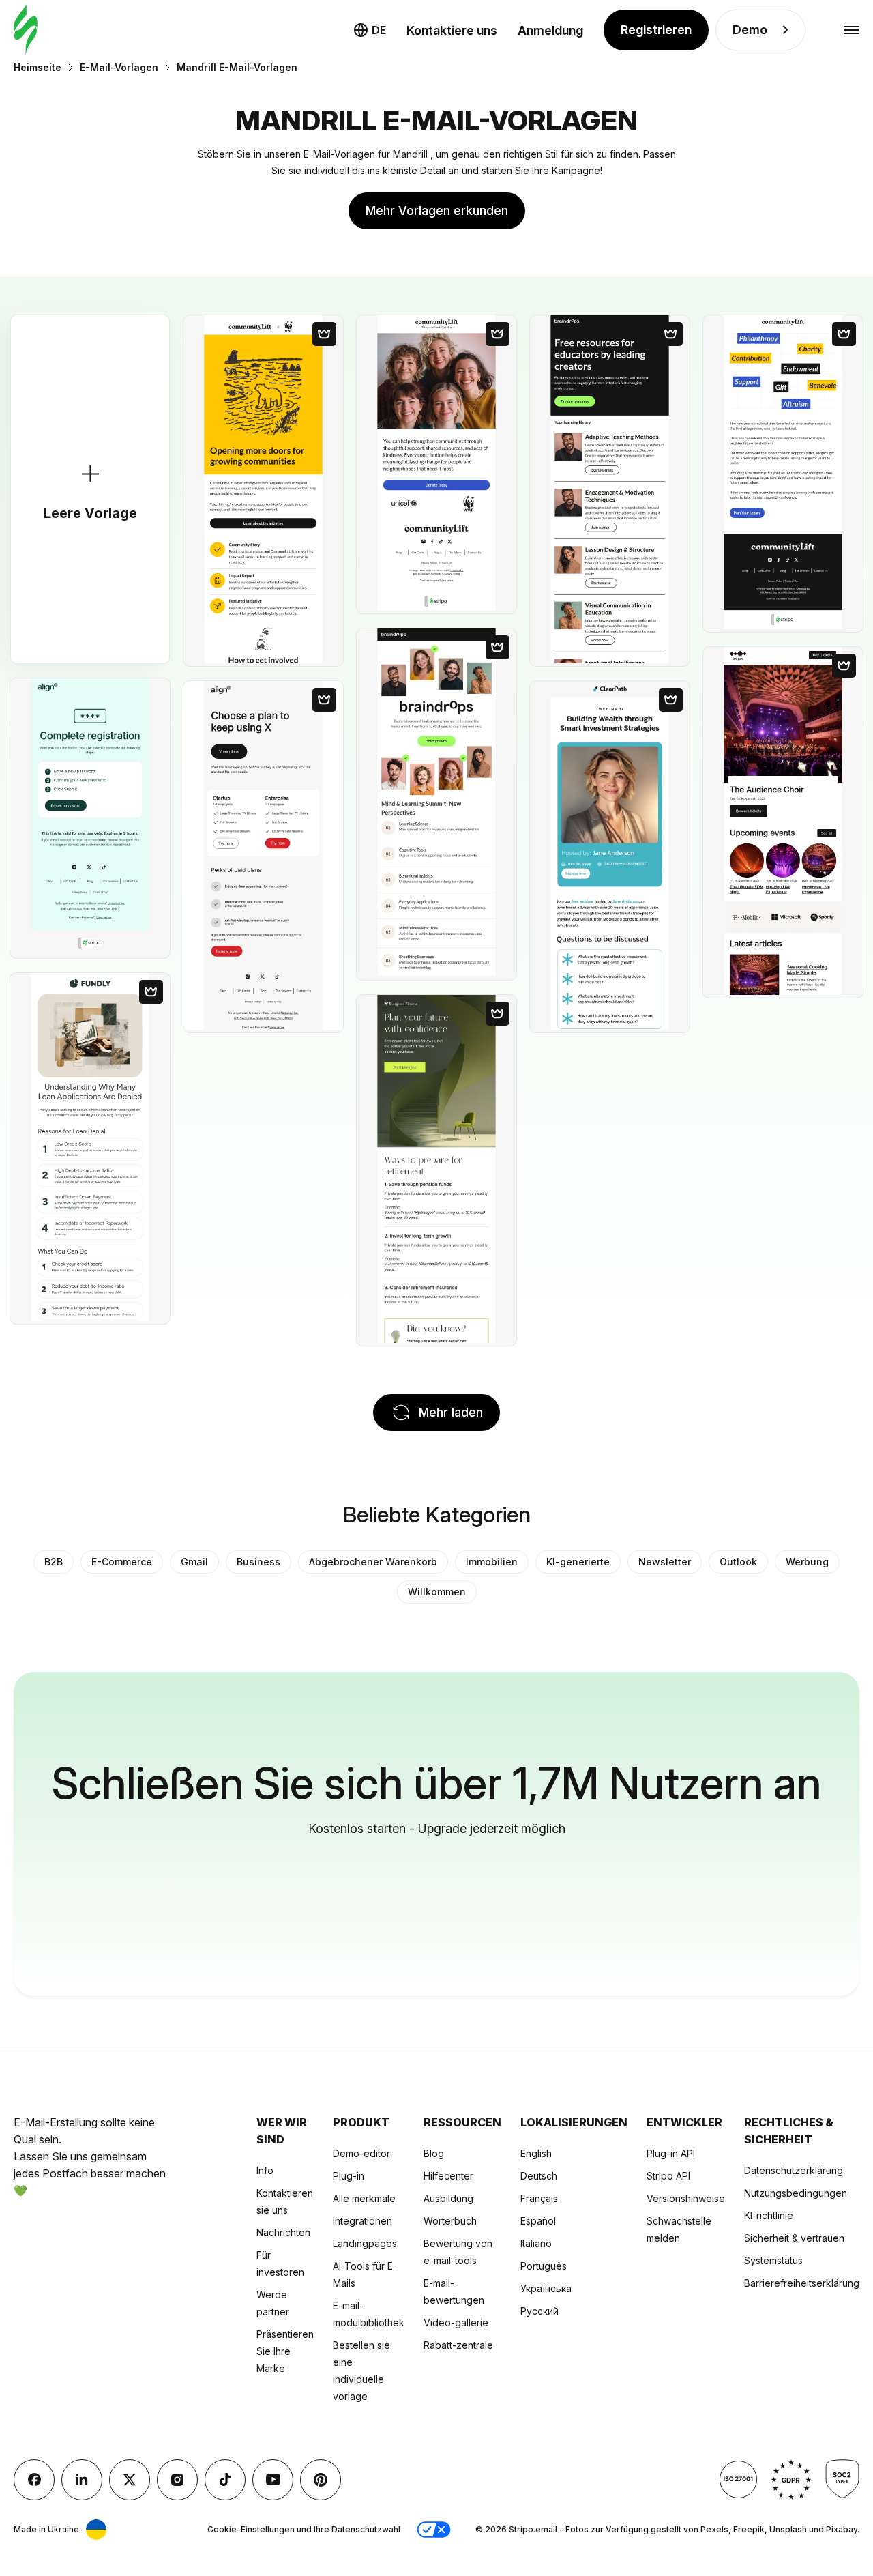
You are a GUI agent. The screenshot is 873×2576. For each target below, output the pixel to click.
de (379, 30)
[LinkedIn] (82, 2480)
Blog (434, 2153)
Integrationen (362, 2221)
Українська (546, 2288)
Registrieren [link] (656, 30)
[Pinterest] (321, 2480)
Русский (539, 2311)
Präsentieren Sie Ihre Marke (285, 2351)
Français (539, 2198)
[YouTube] (273, 2480)
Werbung (807, 1562)
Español (538, 2221)
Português (544, 2266)
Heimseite (38, 67)
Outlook (738, 1562)
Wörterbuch (450, 2221)
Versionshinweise (686, 2198)
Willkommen (437, 1592)
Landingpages (365, 2243)
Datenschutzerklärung (794, 2170)
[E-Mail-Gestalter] (26, 30)
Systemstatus (773, 2260)
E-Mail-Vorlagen (119, 67)
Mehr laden (451, 1412)
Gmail (194, 1562)
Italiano (536, 2243)
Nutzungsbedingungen (796, 2193)
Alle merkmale (364, 2198)
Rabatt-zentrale (458, 2345)
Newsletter (665, 1562)
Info (265, 2170)
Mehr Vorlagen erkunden (437, 211)
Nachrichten (283, 2232)
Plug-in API (671, 2153)
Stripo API (668, 2176)
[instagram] (177, 2480)
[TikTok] (225, 2480)
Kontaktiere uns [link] (452, 30)
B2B (54, 1562)
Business (258, 1562)
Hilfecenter (448, 2176)
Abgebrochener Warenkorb (373, 1562)
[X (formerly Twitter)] (130, 2480)
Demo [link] (750, 30)
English (536, 2153)
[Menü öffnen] (852, 30)
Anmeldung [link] (550, 30)
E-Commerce (122, 1562)
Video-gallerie (456, 2322)
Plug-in (349, 2176)
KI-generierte (578, 1562)
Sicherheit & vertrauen (794, 2238)
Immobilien (492, 1562)
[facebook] (34, 2480)
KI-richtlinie (769, 2215)
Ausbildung (448, 2198)
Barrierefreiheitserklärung (802, 2283)
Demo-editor (361, 2153)
